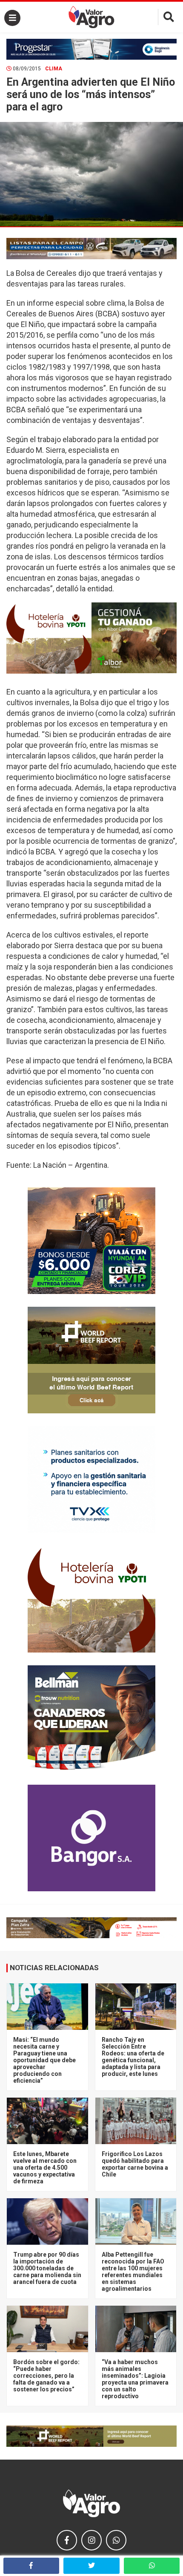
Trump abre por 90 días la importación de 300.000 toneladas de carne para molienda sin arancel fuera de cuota (47, 2268)
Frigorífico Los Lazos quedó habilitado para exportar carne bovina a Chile (135, 2164)
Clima (54, 69)
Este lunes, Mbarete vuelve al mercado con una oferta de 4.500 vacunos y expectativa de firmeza (45, 2168)
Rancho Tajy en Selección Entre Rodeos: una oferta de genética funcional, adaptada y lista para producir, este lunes (133, 2057)
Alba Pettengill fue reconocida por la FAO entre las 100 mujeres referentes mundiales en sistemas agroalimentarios (133, 2272)
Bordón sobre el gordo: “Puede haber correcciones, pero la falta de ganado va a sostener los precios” (46, 2376)
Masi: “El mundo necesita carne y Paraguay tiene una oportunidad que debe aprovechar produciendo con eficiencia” (44, 2060)
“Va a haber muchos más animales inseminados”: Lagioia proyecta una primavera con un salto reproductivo (135, 2379)
